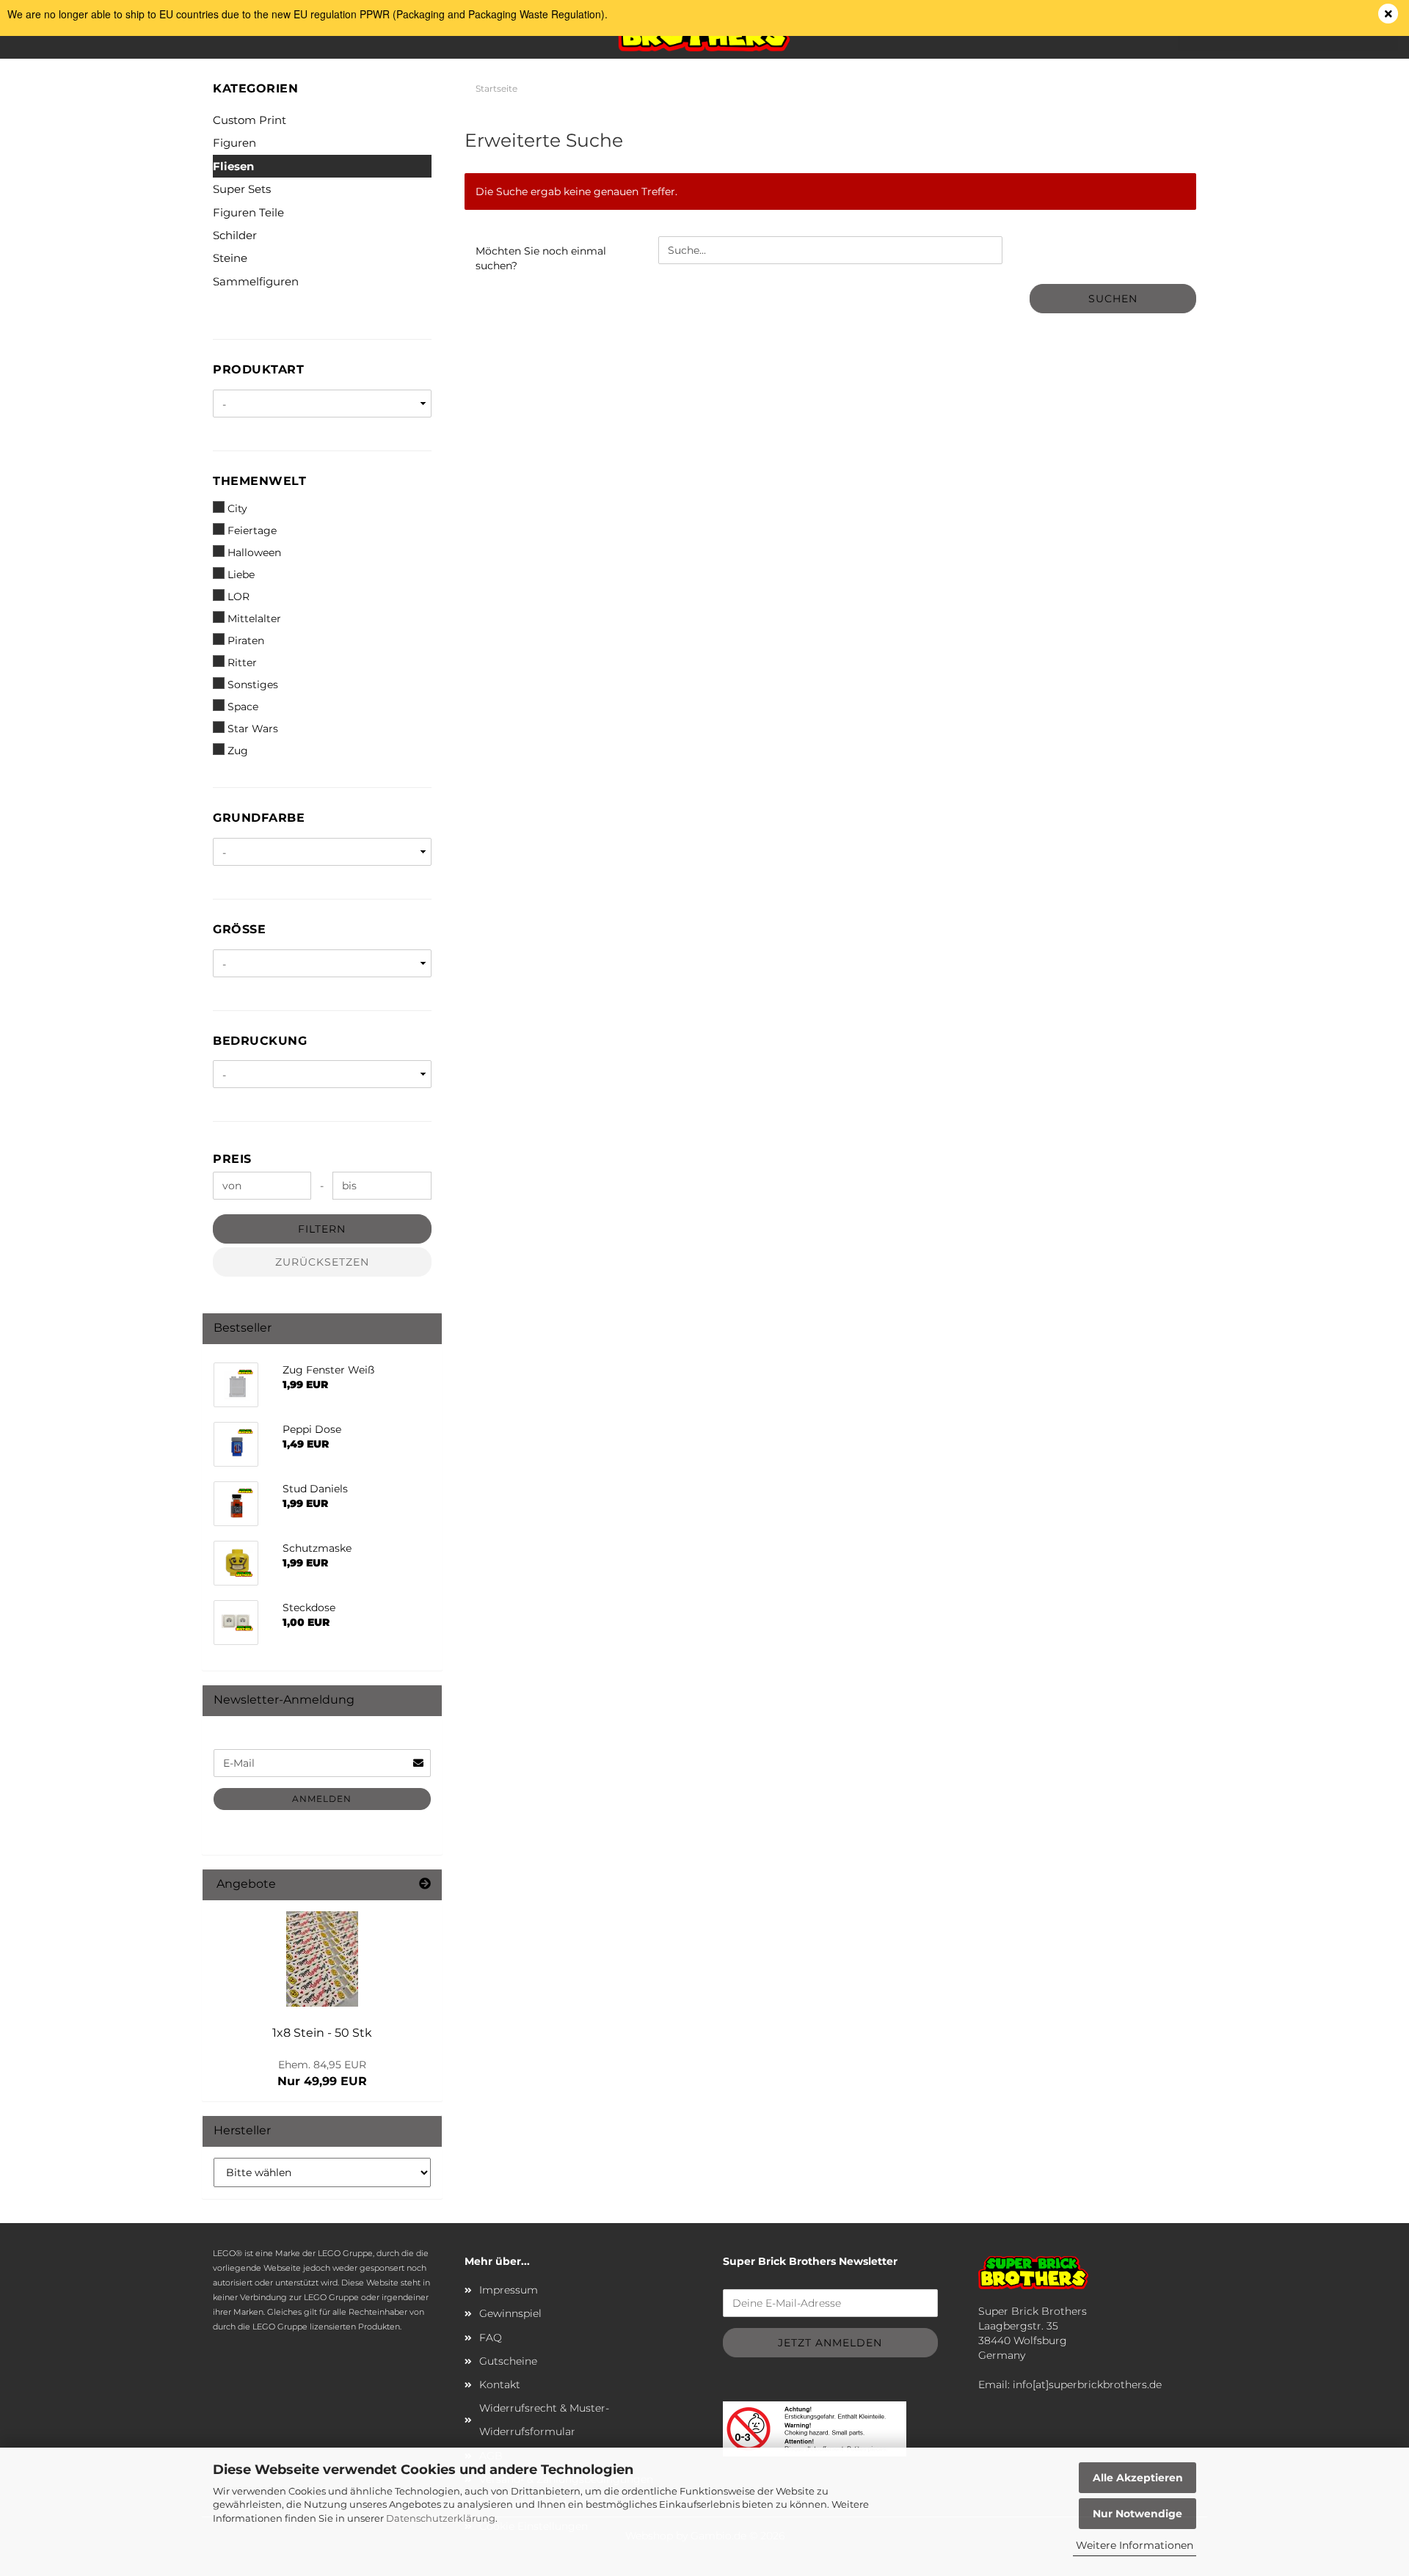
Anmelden (322, 1799)
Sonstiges (253, 685)
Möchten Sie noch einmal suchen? (541, 258)
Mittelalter (254, 619)
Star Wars (253, 729)
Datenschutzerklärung (441, 2518)
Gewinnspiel (510, 2313)
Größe (239, 929)
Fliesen (233, 166)
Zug (238, 751)
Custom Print (250, 120)
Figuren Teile (248, 212)
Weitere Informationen (1135, 2545)
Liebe (241, 574)
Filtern (322, 1229)
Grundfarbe (259, 818)
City (237, 508)
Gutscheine (508, 2361)
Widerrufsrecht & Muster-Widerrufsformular (544, 2420)
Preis (232, 1159)
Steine (230, 258)
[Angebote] (425, 1884)
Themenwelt (259, 481)
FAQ (491, 2338)
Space (243, 707)
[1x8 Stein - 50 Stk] (322, 1959)
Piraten (246, 641)
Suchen (1113, 299)
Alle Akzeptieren (1138, 2478)
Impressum (509, 2290)
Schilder (235, 235)
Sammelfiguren (256, 281)
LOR (239, 596)
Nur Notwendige (1137, 2514)
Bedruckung (260, 1041)
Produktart (258, 369)
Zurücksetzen (322, 1262)
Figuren (234, 143)
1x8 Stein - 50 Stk (322, 2033)
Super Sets (242, 189)
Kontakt (500, 2385)
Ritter (242, 663)
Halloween (254, 552)
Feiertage (252, 530)
